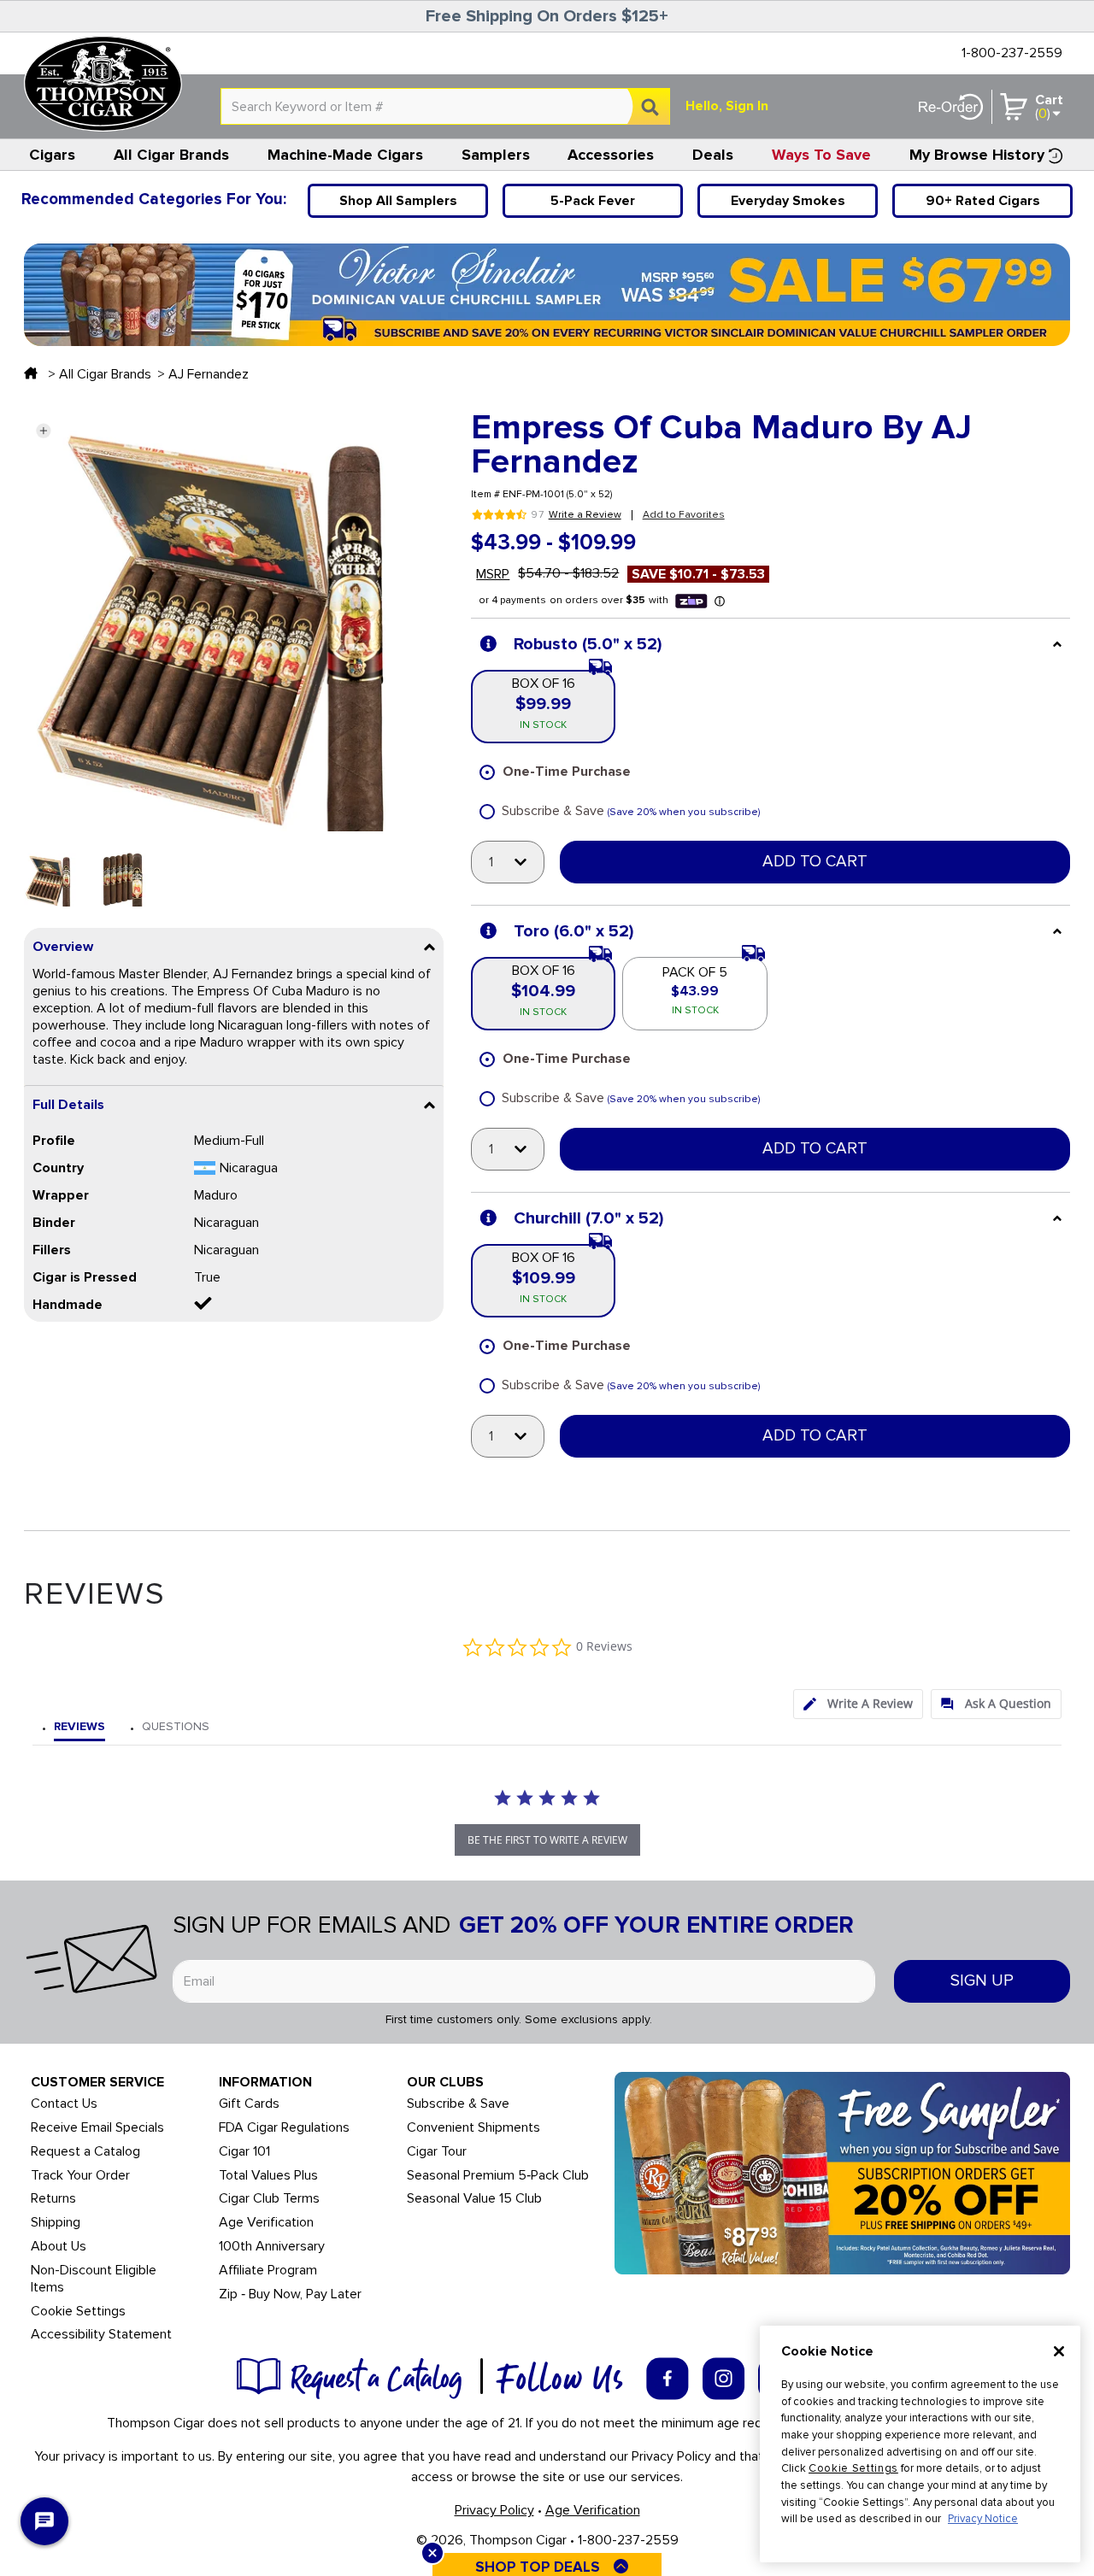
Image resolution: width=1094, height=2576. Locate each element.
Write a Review (585, 515)
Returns (53, 2199)
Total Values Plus (268, 2176)
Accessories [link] (611, 155)
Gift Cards (249, 2104)
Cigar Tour (437, 2152)
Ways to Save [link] (821, 155)
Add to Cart (815, 862)
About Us (59, 2247)
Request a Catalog (85, 2152)
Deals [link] (713, 155)
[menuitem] (53, 155)
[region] (920, 2444)
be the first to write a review (547, 1840)
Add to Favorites (684, 515)
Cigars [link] (52, 155)
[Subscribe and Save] (842, 2172)
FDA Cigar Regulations (284, 2128)
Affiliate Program (268, 2271)
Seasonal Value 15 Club (474, 2199)
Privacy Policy (494, 2510)
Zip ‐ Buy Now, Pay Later (290, 2294)
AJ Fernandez (209, 374)
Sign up (982, 1981)
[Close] (1059, 2351)
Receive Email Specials (97, 2128)
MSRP (493, 574)
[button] (43, 430)
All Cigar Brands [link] (171, 155)
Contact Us (64, 2104)
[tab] (858, 1704)
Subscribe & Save (458, 2104)
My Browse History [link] (977, 155)
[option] (51, 880)
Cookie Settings (853, 2468)
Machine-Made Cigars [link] (345, 155)
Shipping (56, 2223)
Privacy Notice (983, 2519)
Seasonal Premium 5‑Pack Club (498, 2176)
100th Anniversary (272, 2247)
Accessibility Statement (101, 2335)
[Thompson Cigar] (103, 84)
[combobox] (445, 106)
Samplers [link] (496, 155)
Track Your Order (80, 2176)
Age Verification (266, 2223)
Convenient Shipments (473, 2128)
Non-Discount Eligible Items (94, 2279)
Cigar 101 (244, 2152)
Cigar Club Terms (269, 2199)
